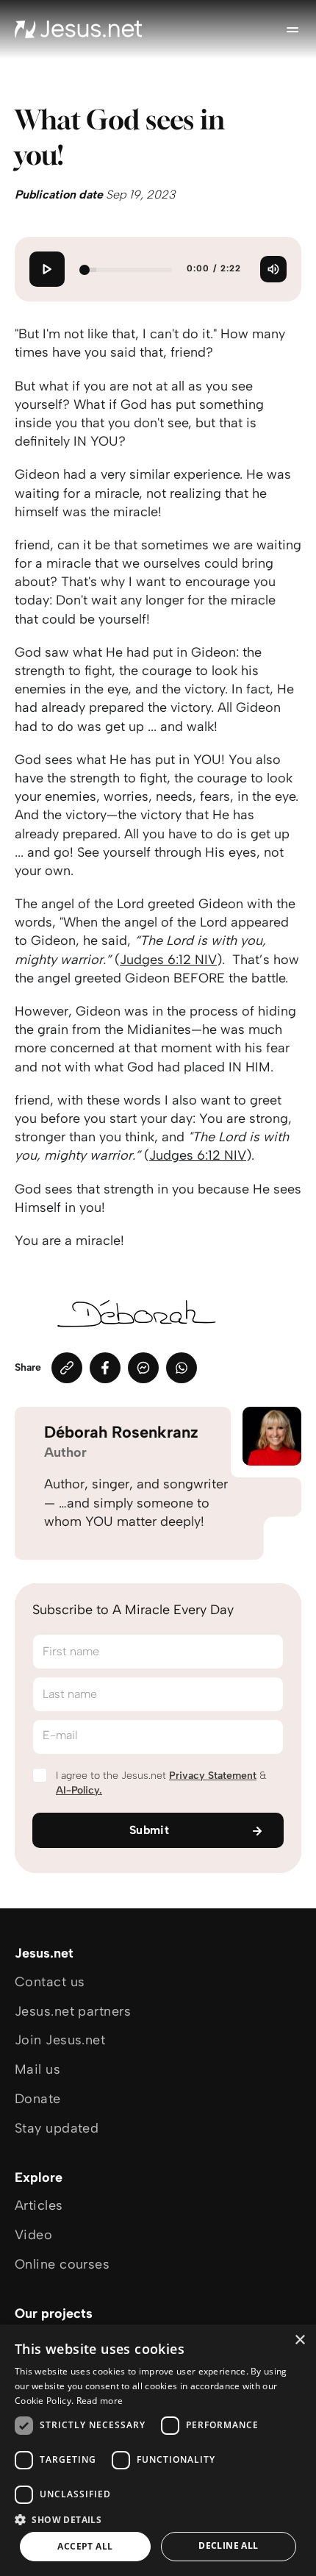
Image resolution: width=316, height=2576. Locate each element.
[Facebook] (105, 1368)
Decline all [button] (228, 2545)
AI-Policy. (79, 1790)
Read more (100, 2401)
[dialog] (158, 2450)
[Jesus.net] (79, 29)
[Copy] (67, 1368)
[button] (158, 2519)
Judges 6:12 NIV (168, 960)
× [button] (299, 2340)
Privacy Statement (213, 1776)
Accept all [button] (85, 2546)
